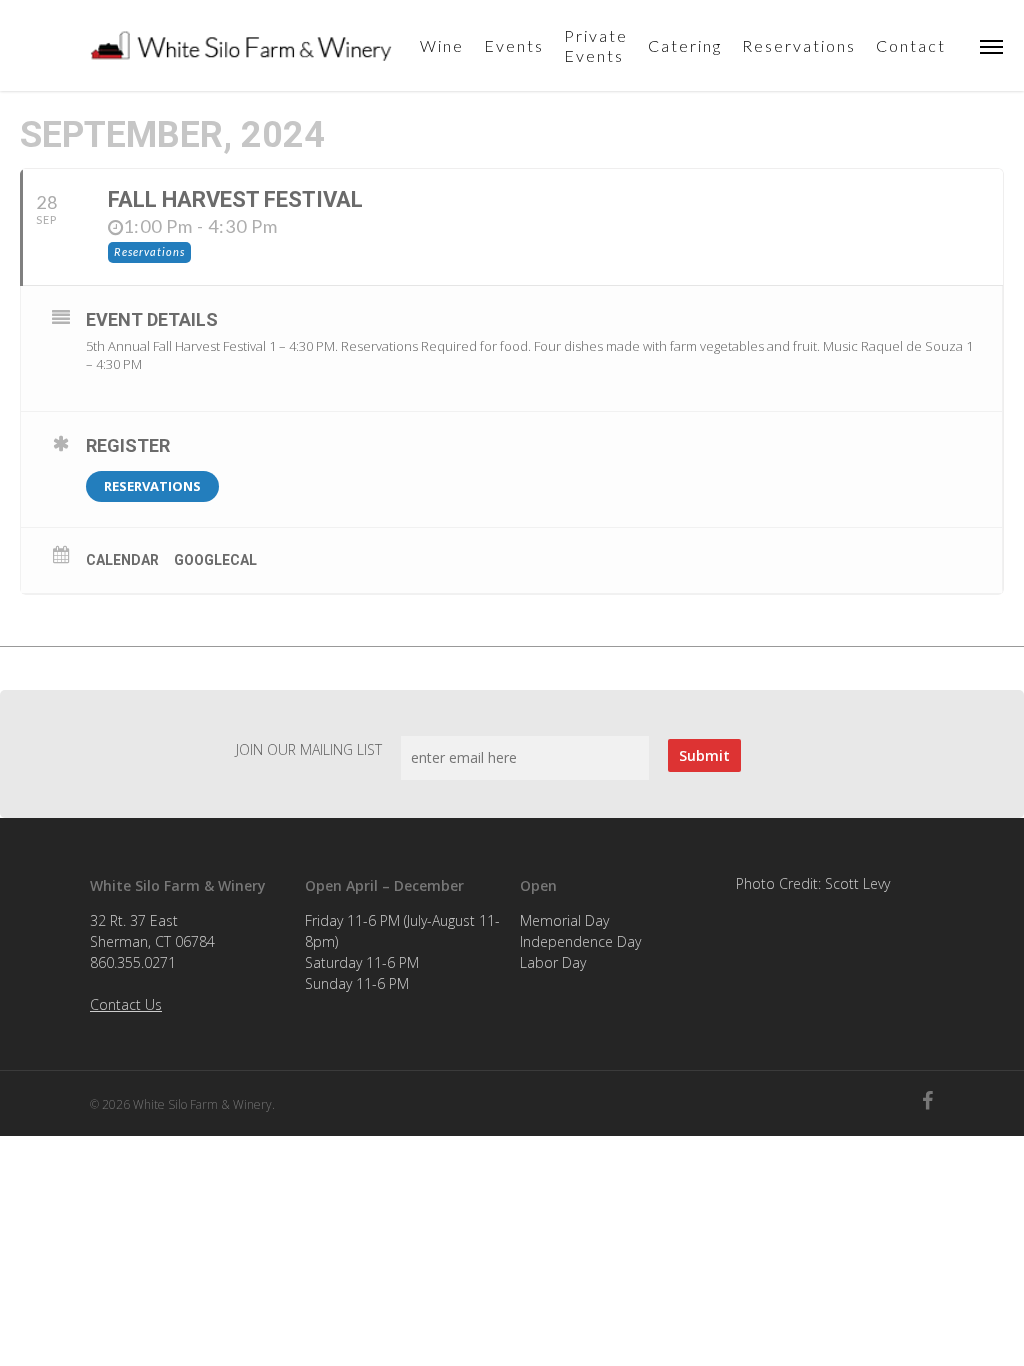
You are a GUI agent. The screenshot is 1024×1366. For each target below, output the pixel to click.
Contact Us (126, 1004)
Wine (442, 45)
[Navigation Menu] (992, 46)
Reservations (799, 45)
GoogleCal (215, 560)
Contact (911, 45)
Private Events (596, 45)
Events (514, 45)
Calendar (122, 560)
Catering (685, 45)
